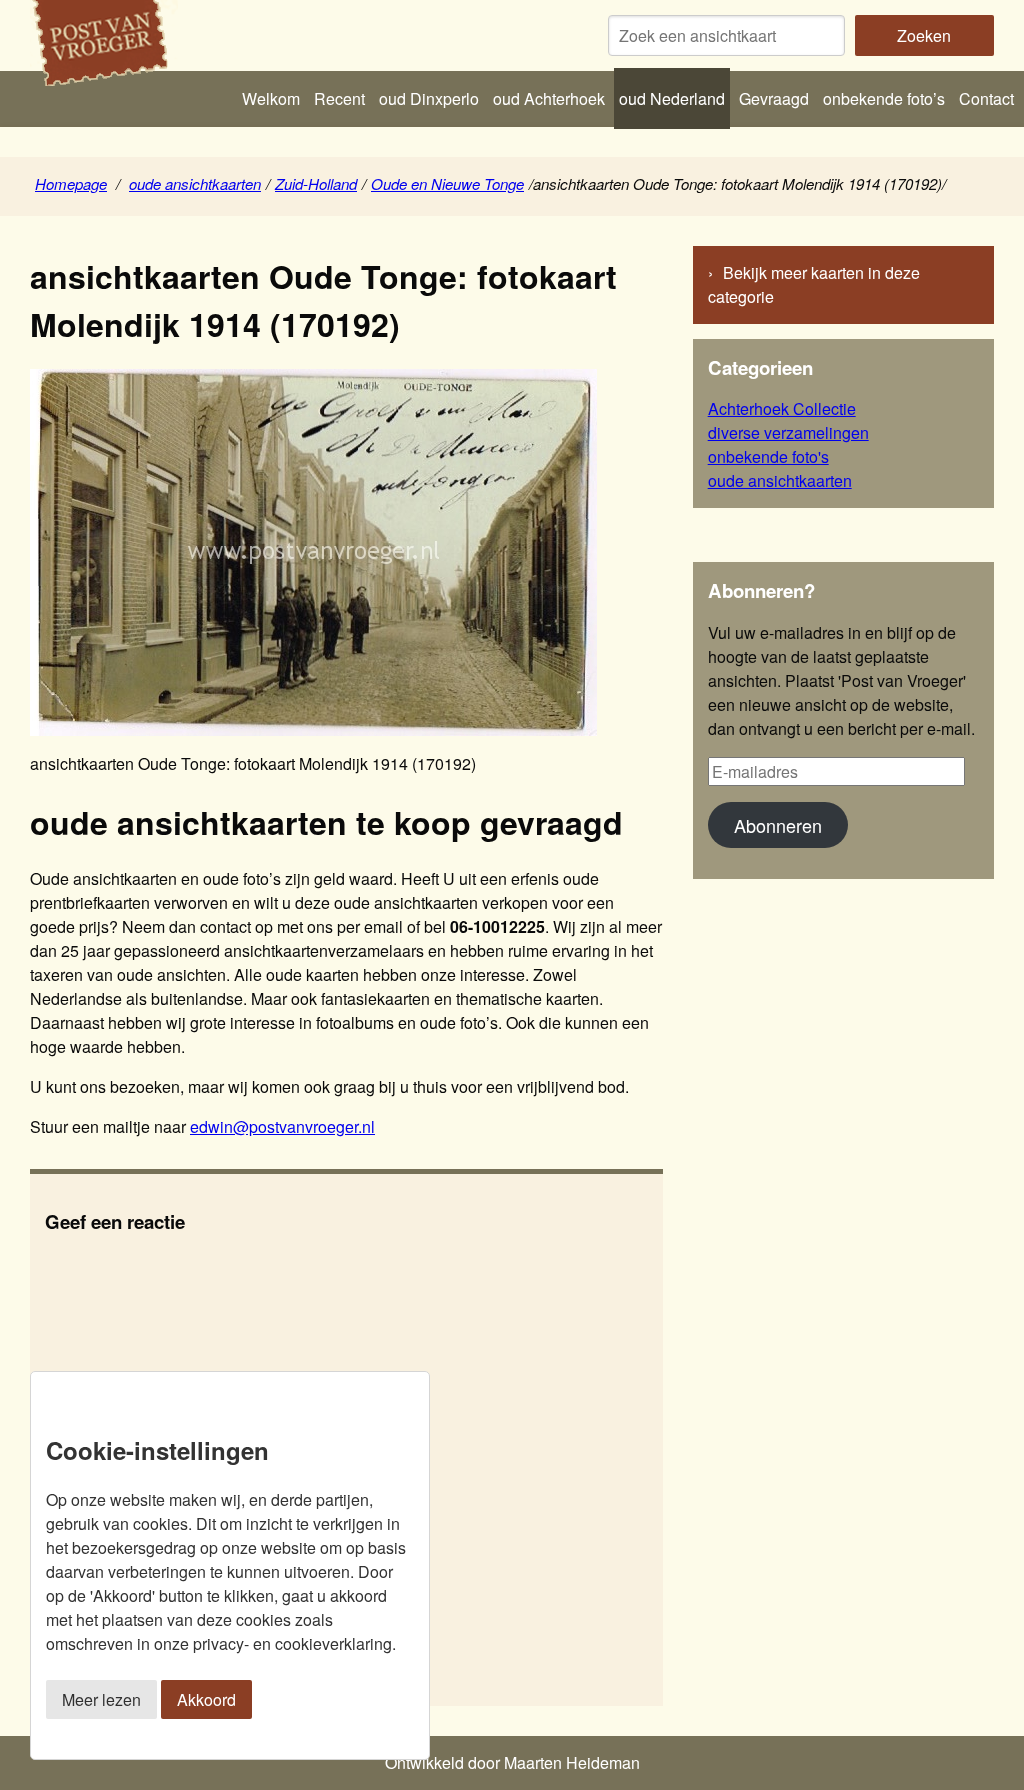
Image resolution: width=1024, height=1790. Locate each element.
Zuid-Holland (316, 183)
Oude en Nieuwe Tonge (447, 183)
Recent (339, 98)
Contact (986, 98)
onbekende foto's (768, 456)
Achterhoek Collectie (782, 408)
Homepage (71, 183)
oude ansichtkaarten (195, 183)
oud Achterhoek (549, 98)
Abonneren (778, 825)
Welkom (271, 98)
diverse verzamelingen (788, 432)
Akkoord (206, 1699)
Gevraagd (774, 98)
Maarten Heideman (572, 1762)
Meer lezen (101, 1699)
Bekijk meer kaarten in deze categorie (814, 284)
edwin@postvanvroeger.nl (282, 1126)
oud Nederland (672, 98)
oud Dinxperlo (429, 98)
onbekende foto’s (884, 98)
